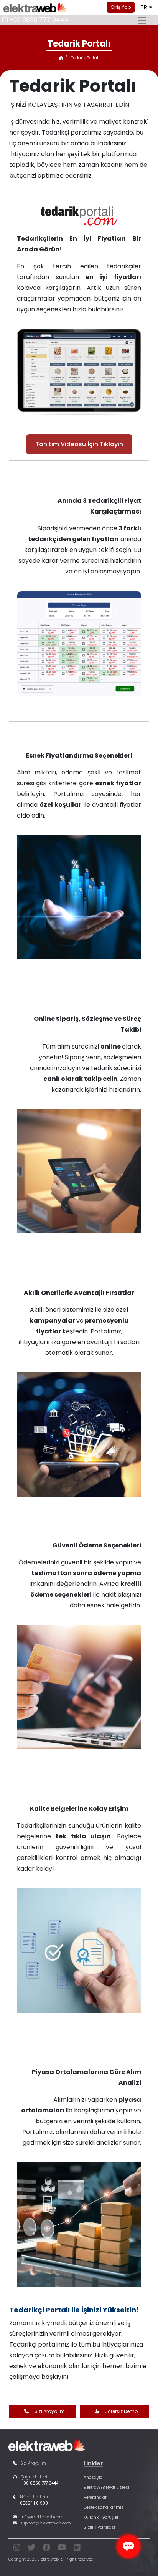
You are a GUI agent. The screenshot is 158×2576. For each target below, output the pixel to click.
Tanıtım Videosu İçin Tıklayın (79, 444)
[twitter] (31, 2549)
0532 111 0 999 (34, 2503)
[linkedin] (77, 2549)
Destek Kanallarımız (103, 2507)
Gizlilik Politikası (99, 2527)
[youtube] (62, 2549)
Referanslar (95, 2497)
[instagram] (17, 2549)
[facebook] (46, 2549)
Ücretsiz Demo (121, 2411)
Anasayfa (93, 2477)
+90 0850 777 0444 (39, 20)
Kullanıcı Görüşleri (102, 2517)
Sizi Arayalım (50, 2411)
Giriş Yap (121, 7)
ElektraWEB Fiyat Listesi (106, 2487)
